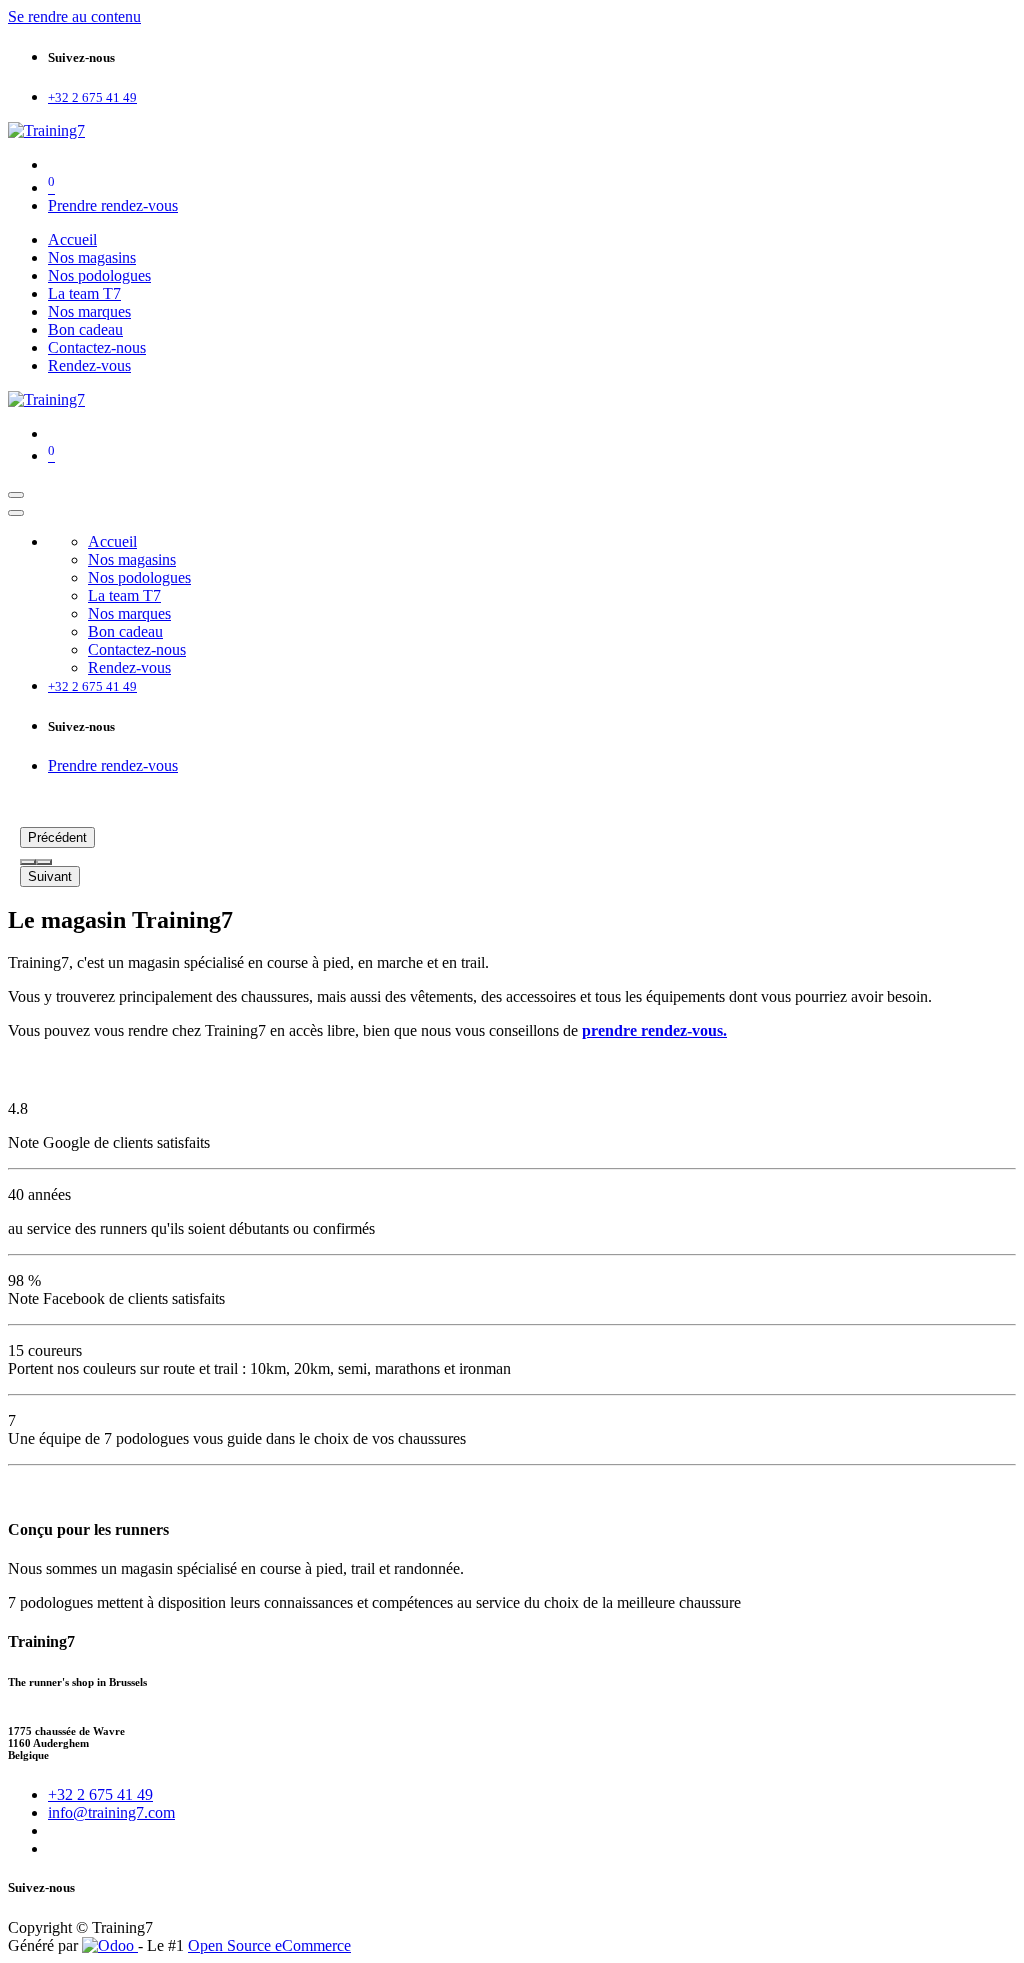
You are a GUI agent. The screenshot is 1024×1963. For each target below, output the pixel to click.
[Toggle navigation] (16, 495)
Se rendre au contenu (74, 16)
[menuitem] (72, 239)
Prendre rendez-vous (113, 205)
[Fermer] (16, 513)
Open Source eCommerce (269, 1945)
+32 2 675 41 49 (100, 1794)
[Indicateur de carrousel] (28, 862)
